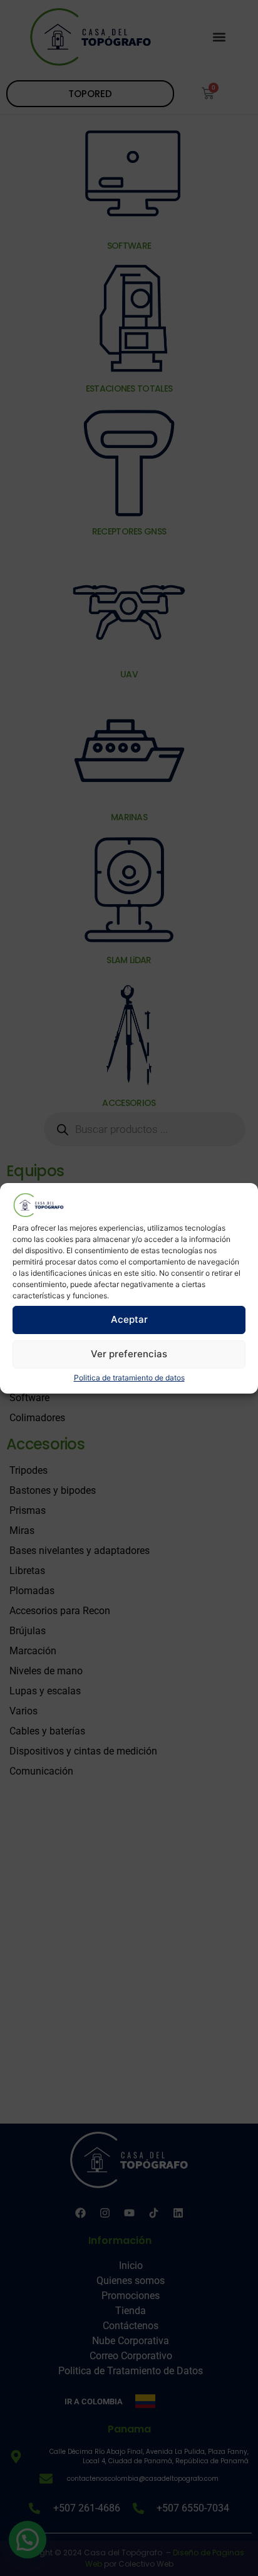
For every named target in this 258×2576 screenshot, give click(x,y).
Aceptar (129, 1319)
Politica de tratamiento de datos (129, 1378)
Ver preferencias (129, 1354)
